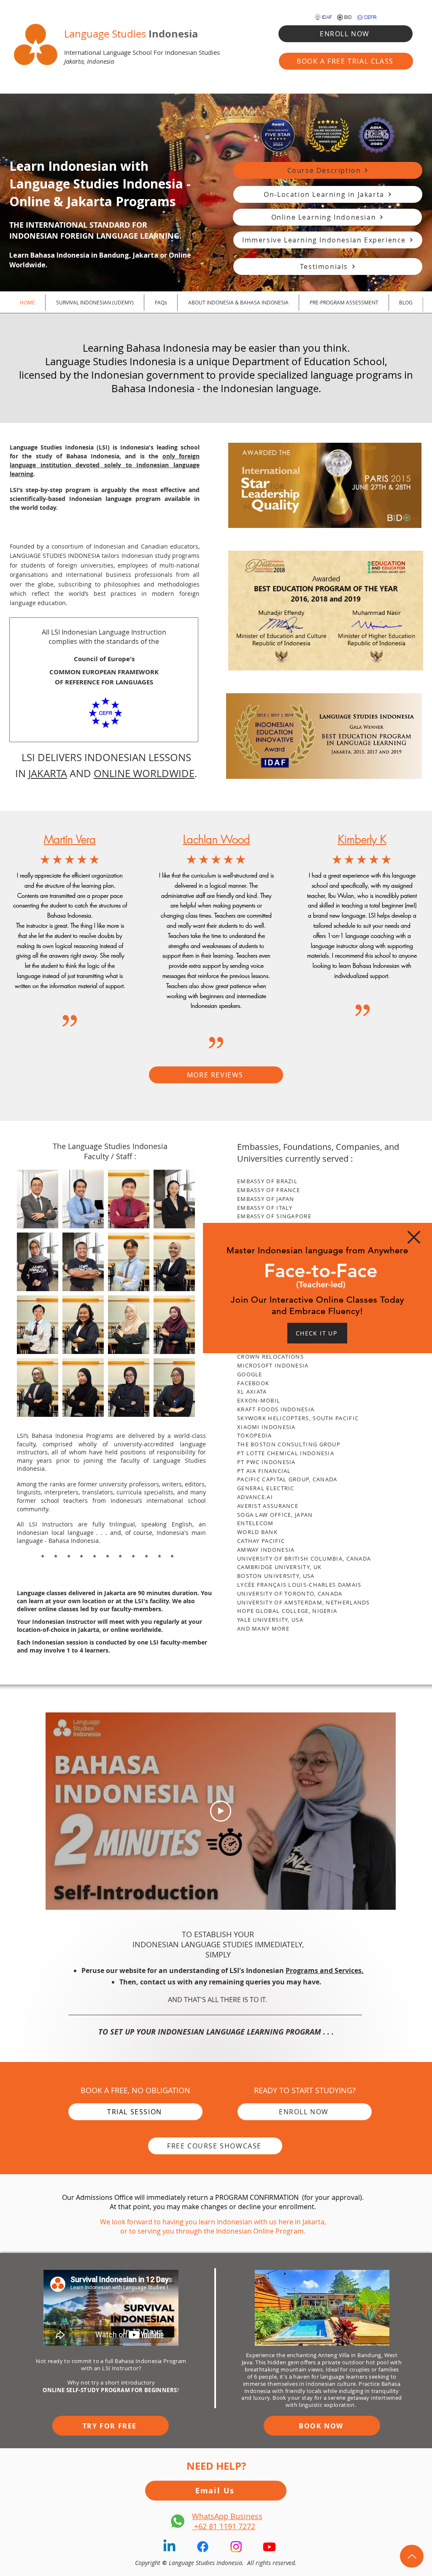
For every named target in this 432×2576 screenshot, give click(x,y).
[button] (414, 1237)
